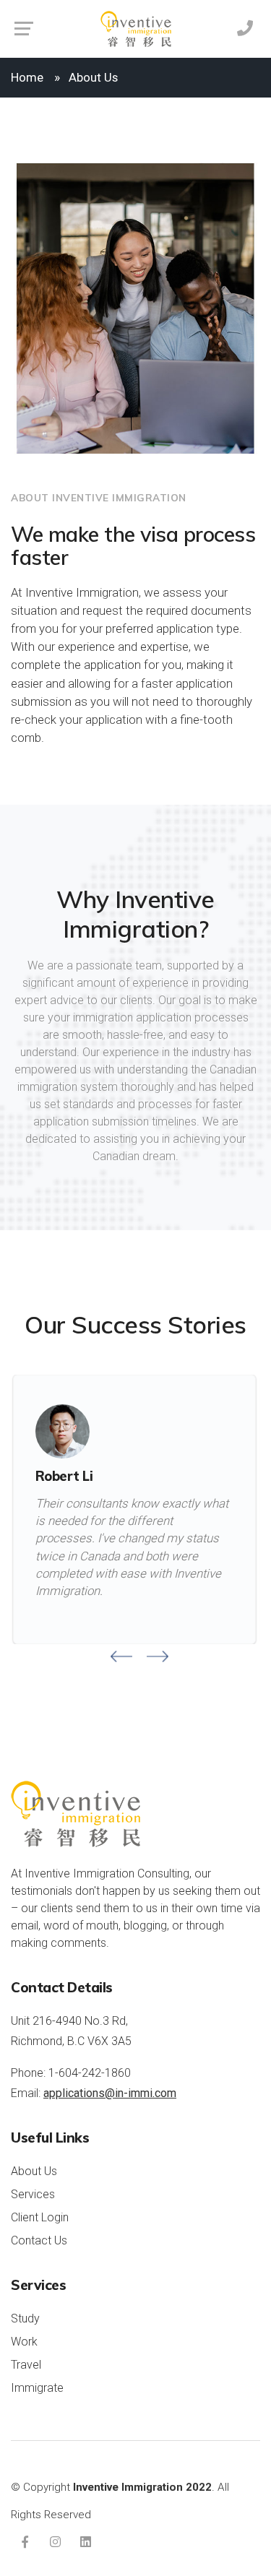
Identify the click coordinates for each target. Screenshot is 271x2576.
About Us (34, 2171)
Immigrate (37, 2388)
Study (25, 2318)
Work (24, 2342)
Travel (26, 2365)
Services (33, 2194)
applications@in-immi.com (110, 2093)
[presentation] (121, 1656)
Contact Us (39, 2240)
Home (27, 77)
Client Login (40, 2217)
